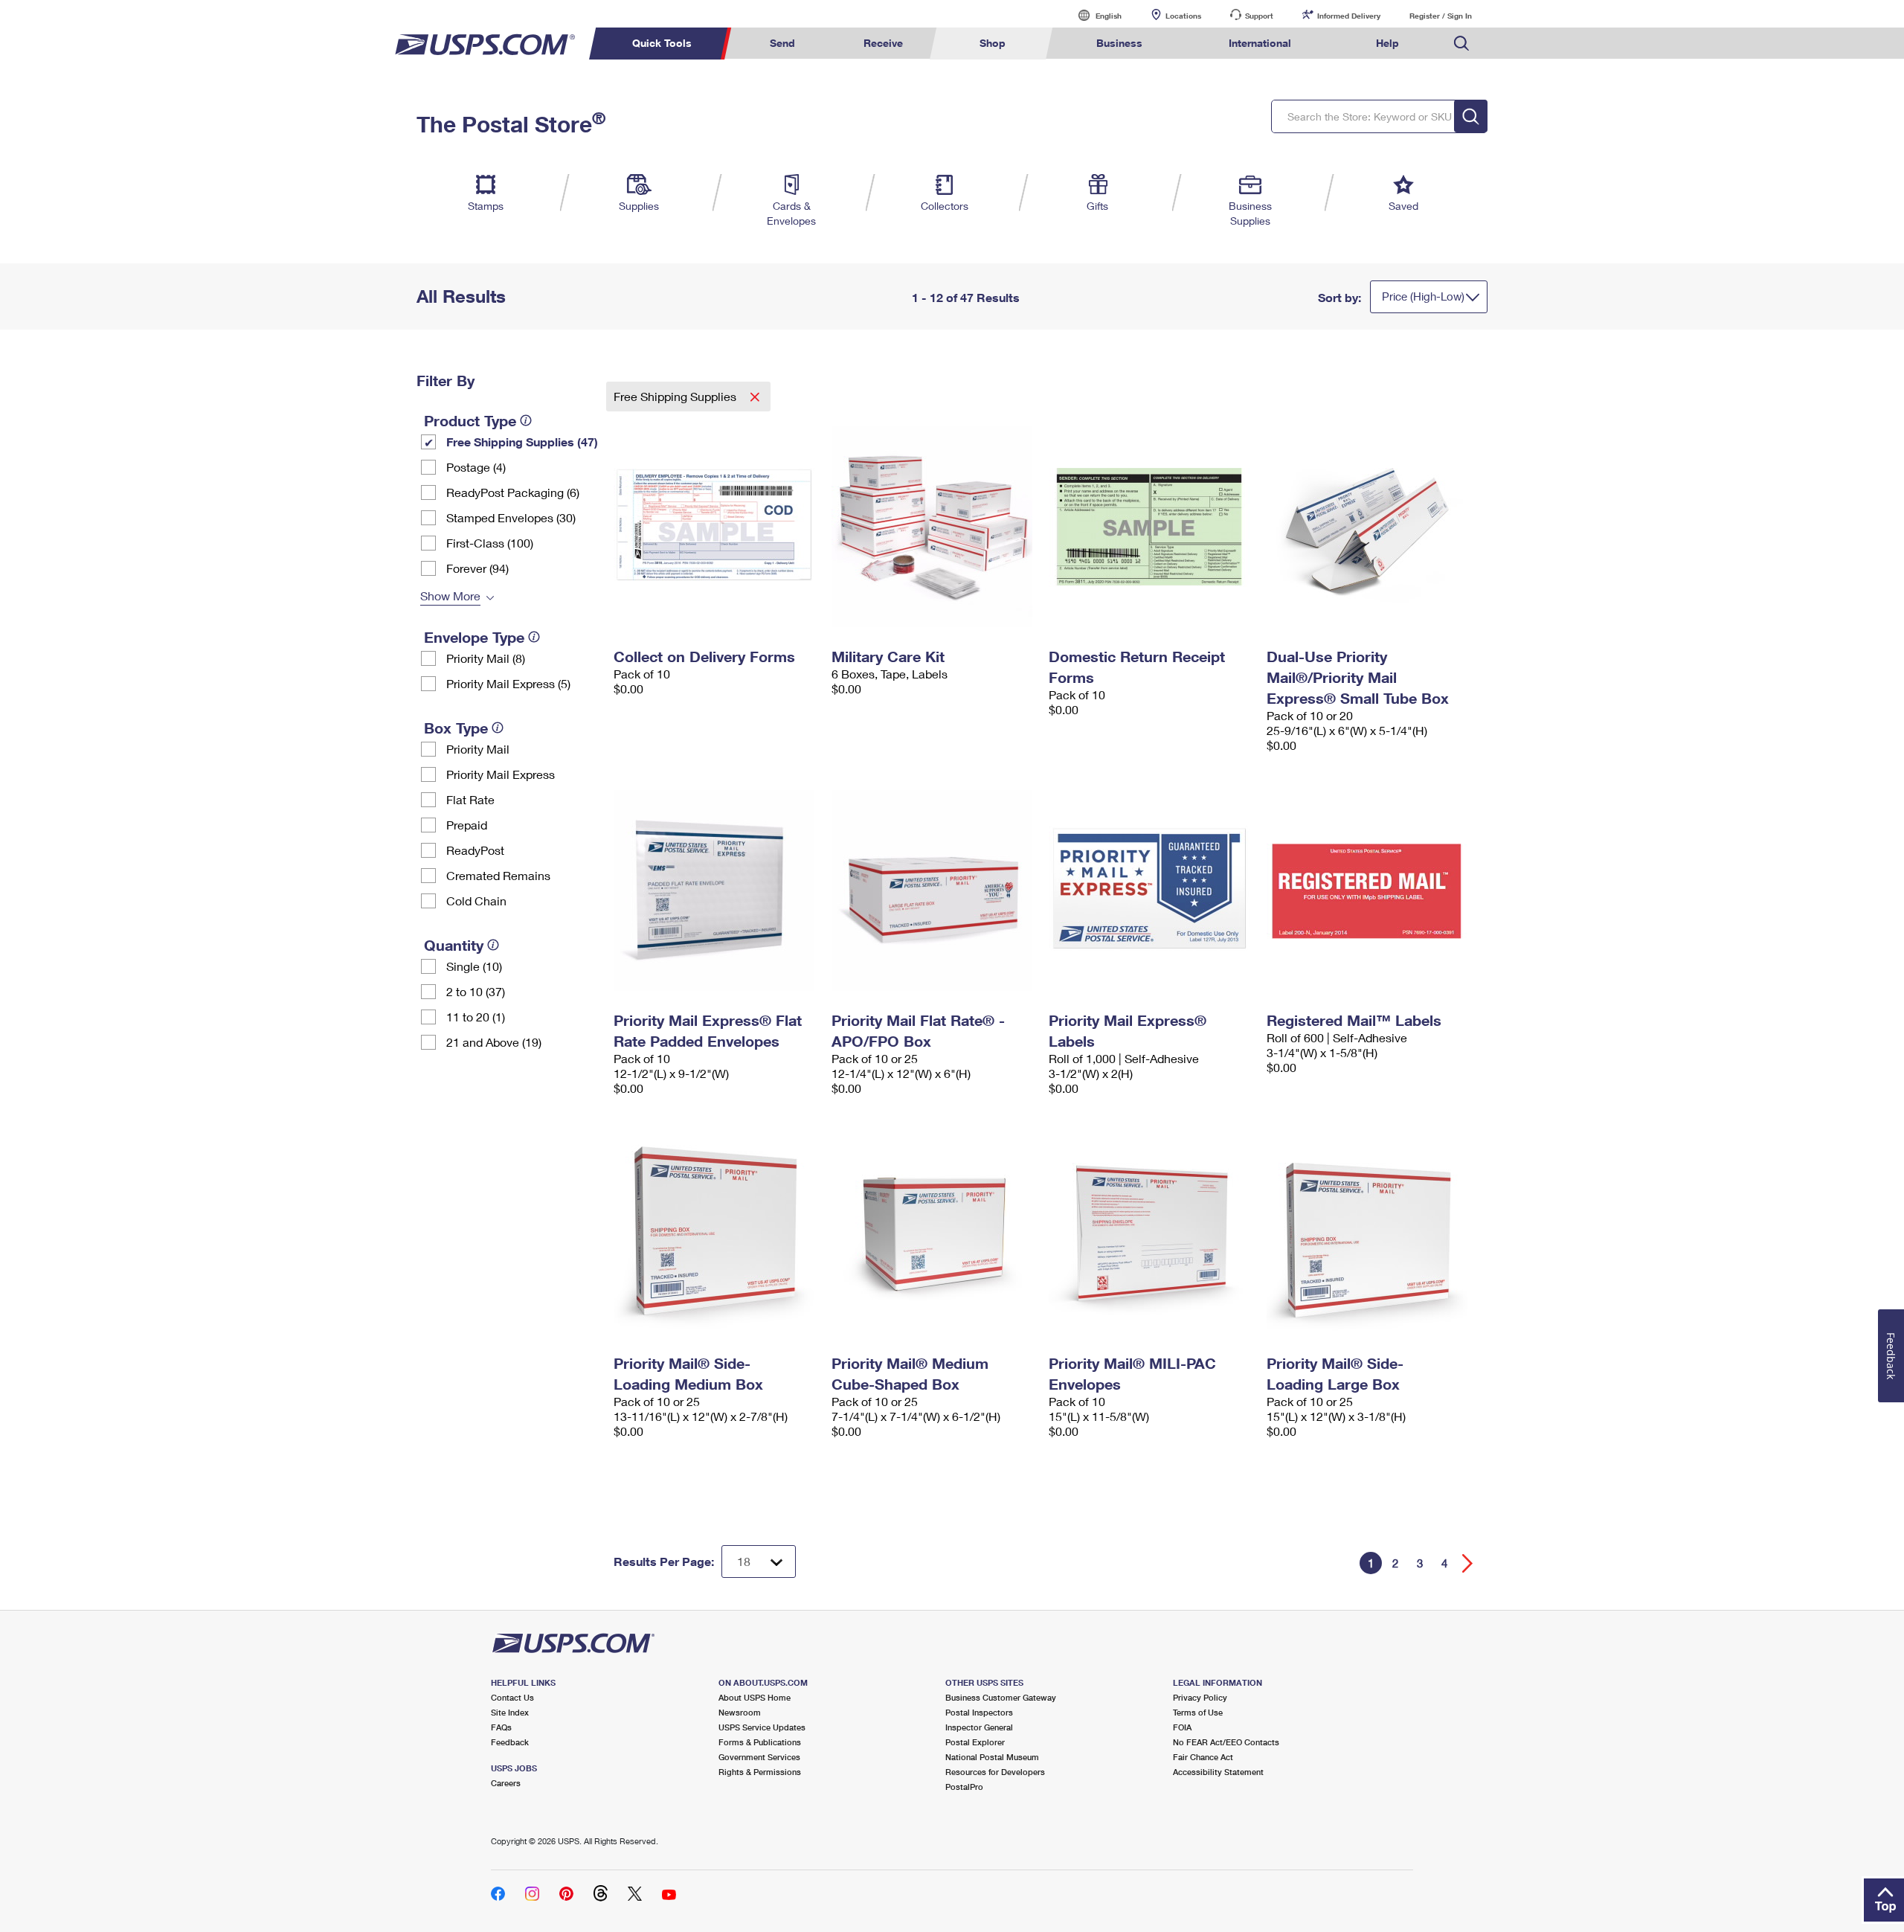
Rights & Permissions (760, 1772)
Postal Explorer (975, 1742)
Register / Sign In (1441, 16)
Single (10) (474, 966)
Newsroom (740, 1712)
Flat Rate (470, 799)
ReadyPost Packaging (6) (513, 492)
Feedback (510, 1742)
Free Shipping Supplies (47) (522, 442)
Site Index (510, 1712)
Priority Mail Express (501, 774)
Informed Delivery (1349, 16)
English (1093, 15)
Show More (450, 596)
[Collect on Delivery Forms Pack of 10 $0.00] (715, 527)
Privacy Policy (1200, 1697)
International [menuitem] (1260, 43)
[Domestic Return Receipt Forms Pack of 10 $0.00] (1150, 527)
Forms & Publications (760, 1742)
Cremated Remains (498, 875)
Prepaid (467, 825)
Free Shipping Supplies (676, 396)
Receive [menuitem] (883, 43)
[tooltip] (526, 420)
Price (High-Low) (1423, 296)
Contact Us (512, 1697)
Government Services (759, 1757)
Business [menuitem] (1119, 43)
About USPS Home (755, 1697)
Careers (506, 1783)
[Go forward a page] (1468, 1563)
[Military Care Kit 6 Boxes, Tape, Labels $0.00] (933, 527)
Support (1259, 16)
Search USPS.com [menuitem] (1461, 44)
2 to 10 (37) (476, 991)
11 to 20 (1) (476, 1017)
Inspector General (979, 1727)
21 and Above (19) (494, 1042)
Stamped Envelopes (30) (511, 517)
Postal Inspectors (979, 1712)
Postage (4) (476, 467)
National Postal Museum (992, 1757)
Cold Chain (476, 901)
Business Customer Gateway (1001, 1697)
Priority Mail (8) (486, 658)
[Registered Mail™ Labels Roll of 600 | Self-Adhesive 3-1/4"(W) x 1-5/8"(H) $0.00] (1368, 890)
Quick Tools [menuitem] (662, 43)
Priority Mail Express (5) (508, 683)
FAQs (501, 1727)
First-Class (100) (490, 543)
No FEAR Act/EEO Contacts (1226, 1742)
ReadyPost (475, 850)
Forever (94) (477, 568)
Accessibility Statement (1218, 1772)
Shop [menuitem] (993, 43)
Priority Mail (478, 749)
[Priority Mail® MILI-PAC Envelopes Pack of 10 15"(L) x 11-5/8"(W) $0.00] (1150, 1233)
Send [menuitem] (782, 43)
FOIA (1182, 1727)
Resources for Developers (995, 1772)
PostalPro (964, 1787)
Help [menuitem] (1387, 43)
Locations (1183, 16)
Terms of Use (1198, 1712)
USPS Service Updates (762, 1727)
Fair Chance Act (1203, 1757)
